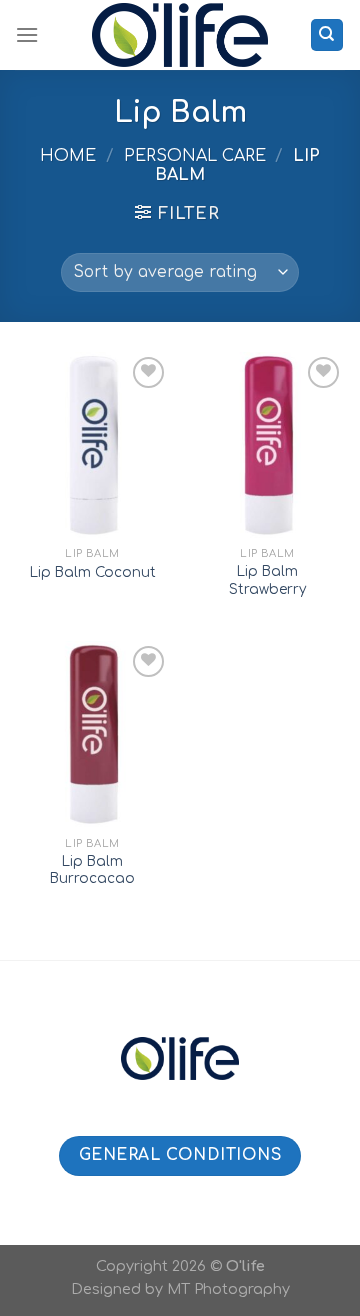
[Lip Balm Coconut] (92, 445)
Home (68, 156)
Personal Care (195, 156)
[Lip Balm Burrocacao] (92, 734)
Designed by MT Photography (180, 1289)
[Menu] (27, 34)
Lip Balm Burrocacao (92, 870)
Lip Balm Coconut (93, 572)
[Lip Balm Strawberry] (267, 445)
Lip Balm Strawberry (267, 580)
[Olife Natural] (180, 35)
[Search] (327, 35)
